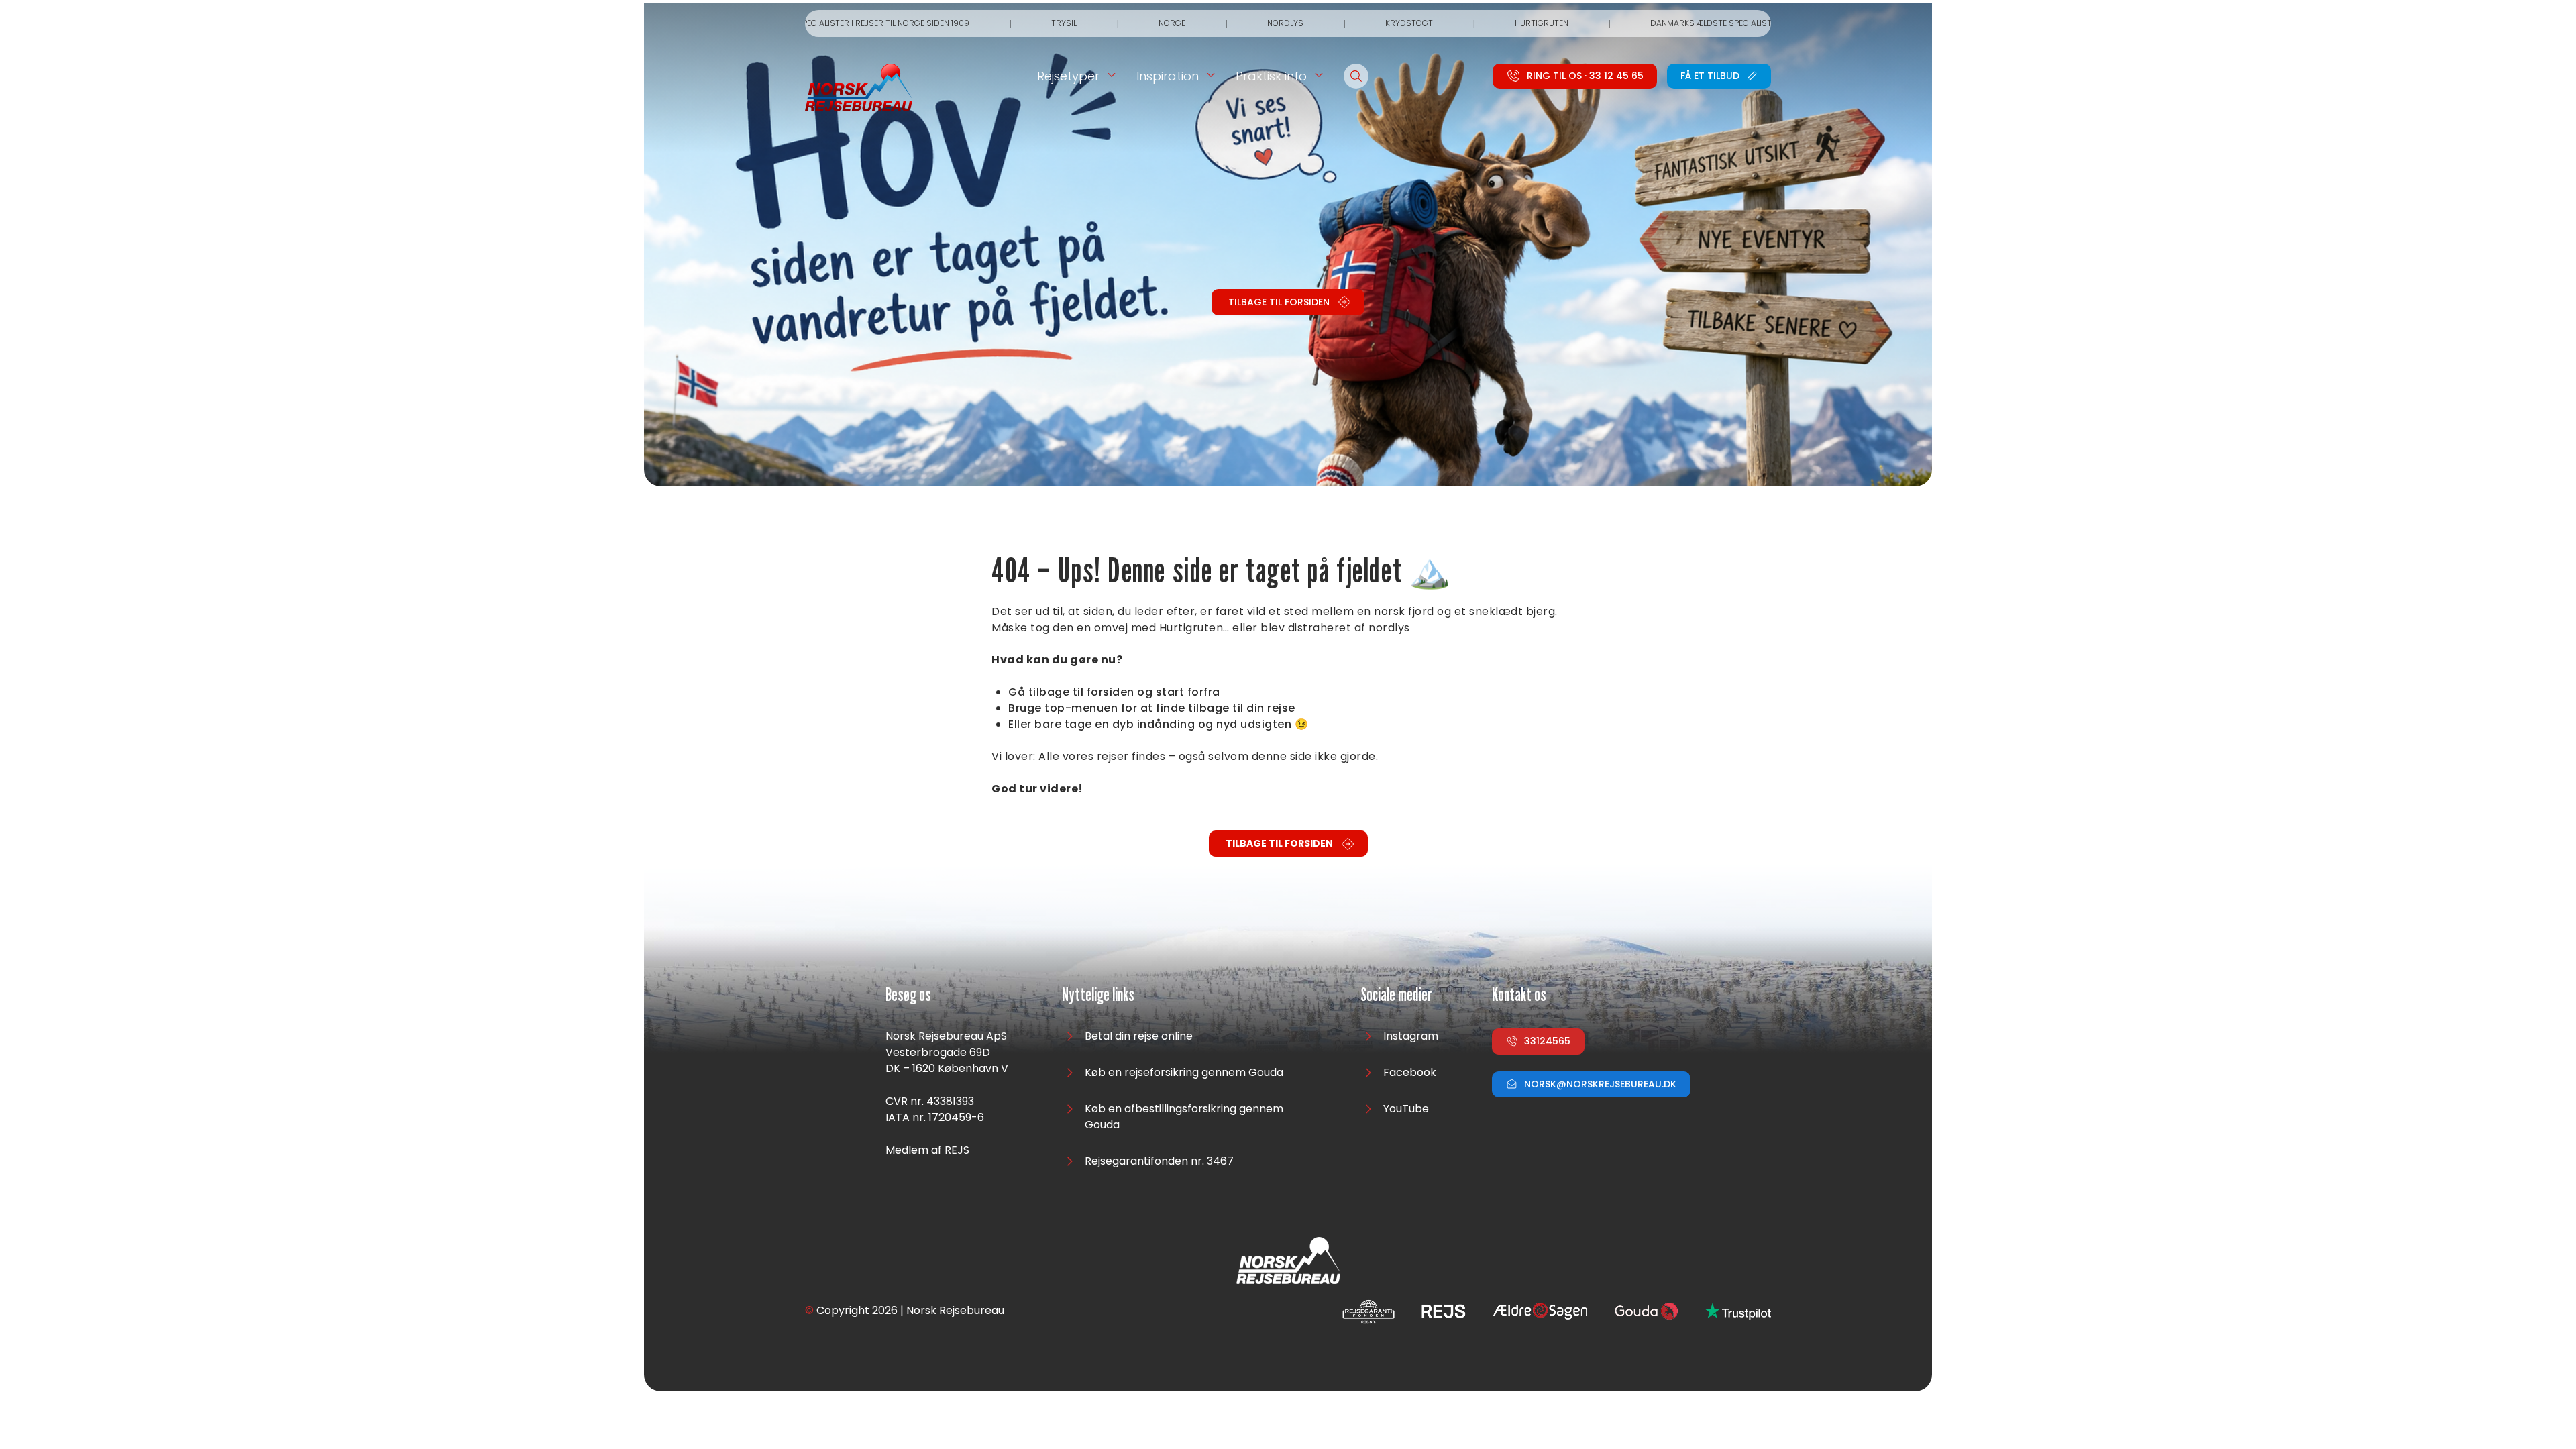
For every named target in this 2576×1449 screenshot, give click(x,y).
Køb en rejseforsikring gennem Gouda (1184, 1072)
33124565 (1547, 1041)
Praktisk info (1271, 76)
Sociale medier (1396, 995)
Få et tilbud (1710, 76)
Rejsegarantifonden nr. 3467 (1159, 1161)
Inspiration (1168, 76)
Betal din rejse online (1139, 1036)
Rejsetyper (1068, 76)
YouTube (1406, 1109)
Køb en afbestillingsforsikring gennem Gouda (1184, 1117)
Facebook (1410, 1072)
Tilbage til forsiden (1279, 302)
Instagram (1411, 1036)
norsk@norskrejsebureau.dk (1600, 1084)
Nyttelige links (1098, 995)
